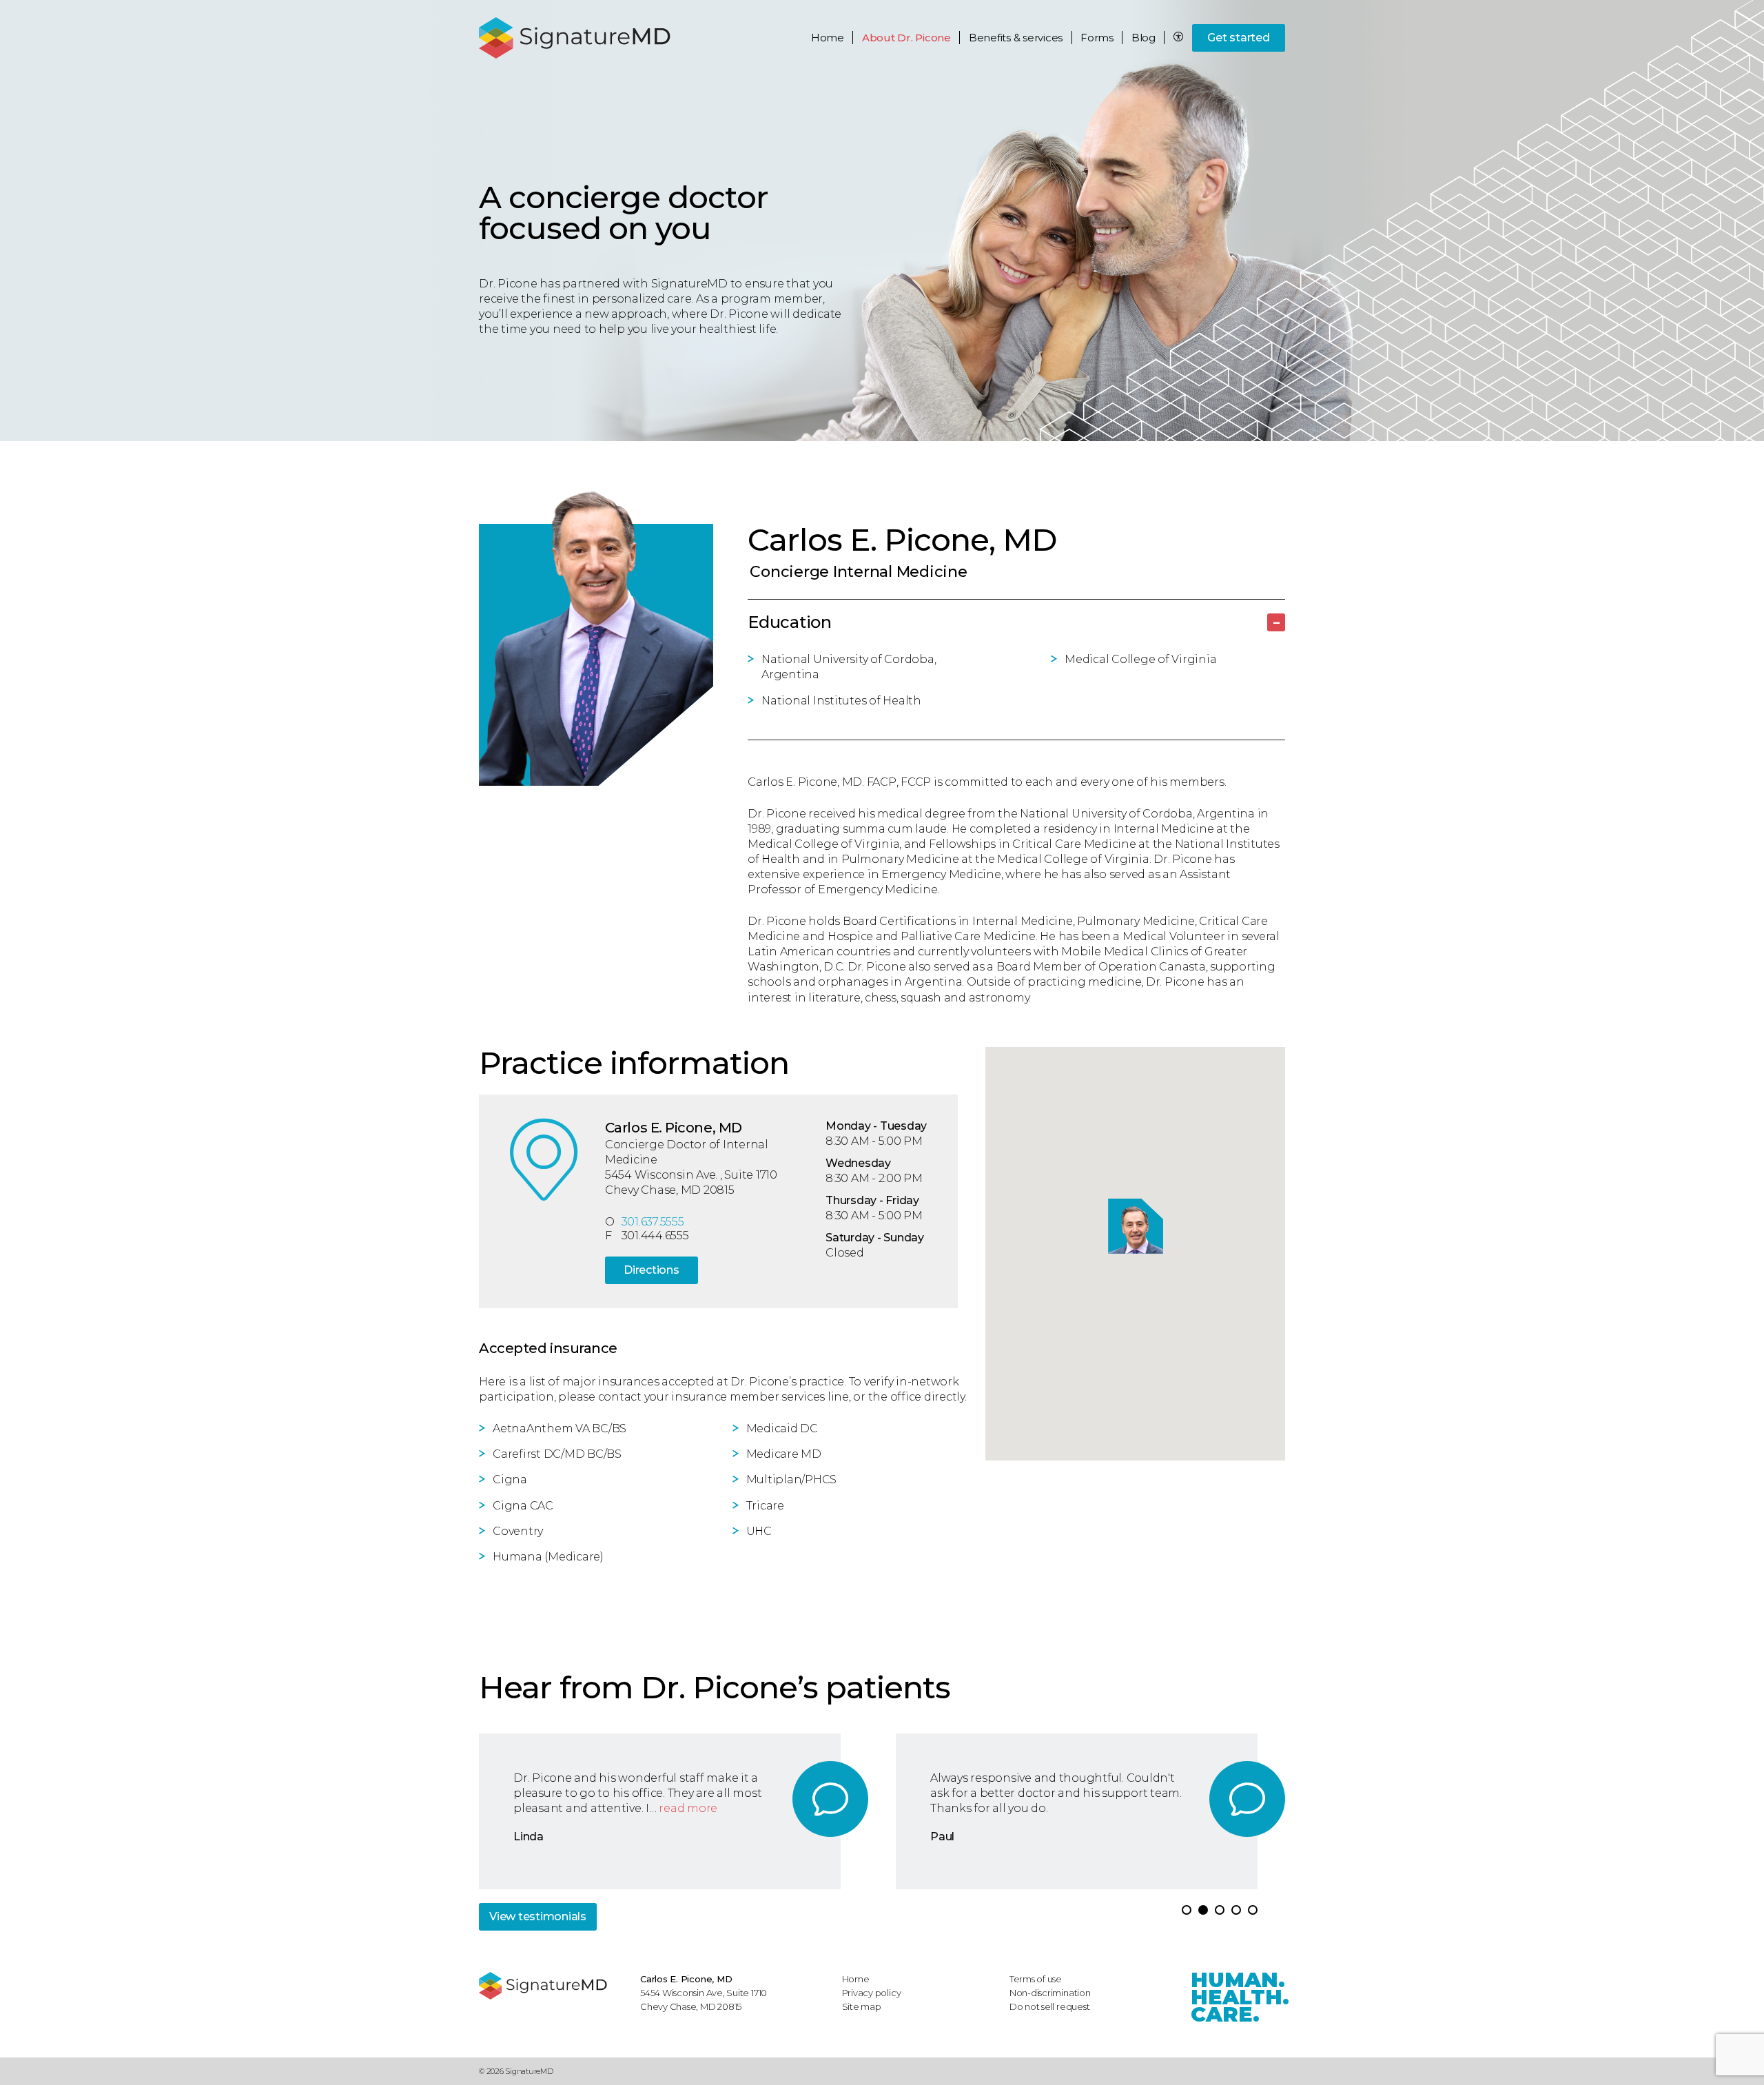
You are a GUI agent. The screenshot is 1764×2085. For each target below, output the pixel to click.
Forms (1097, 38)
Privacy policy (872, 1993)
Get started (1238, 38)
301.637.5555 (653, 1222)
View (538, 1916)
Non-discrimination (1050, 1993)
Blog (1143, 38)
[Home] (553, 1986)
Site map (862, 2006)
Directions (652, 1270)
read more (688, 1808)
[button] (1187, 1910)
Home (828, 38)
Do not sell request (1050, 2006)
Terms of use (1036, 1979)
